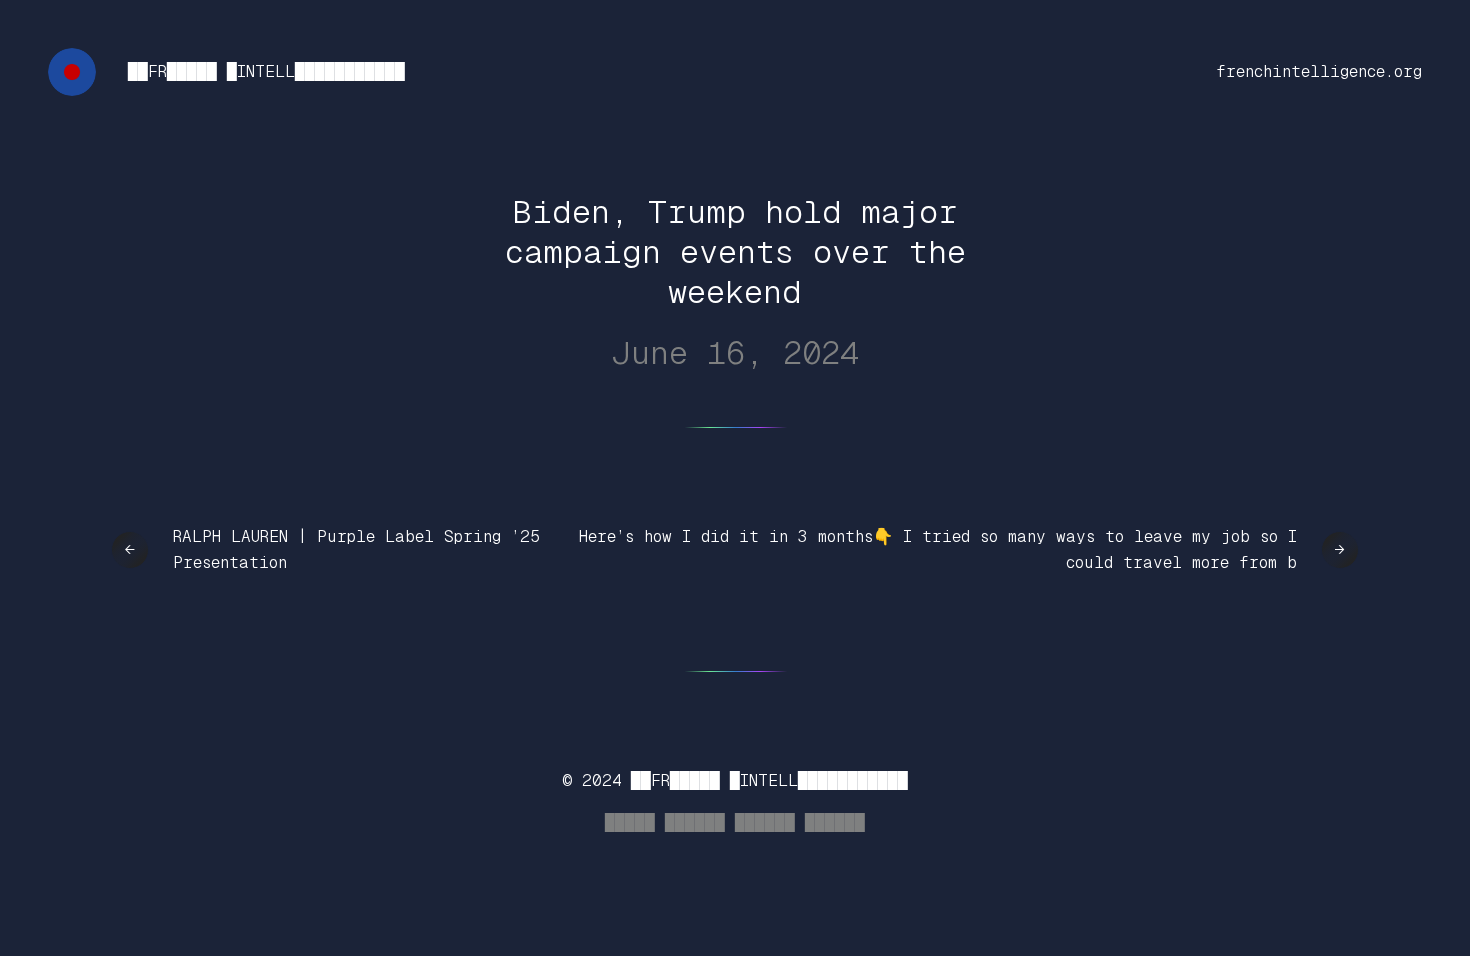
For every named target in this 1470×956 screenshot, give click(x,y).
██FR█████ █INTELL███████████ (266, 71)
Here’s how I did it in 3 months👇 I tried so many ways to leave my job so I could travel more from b (938, 549)
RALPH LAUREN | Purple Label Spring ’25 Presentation (356, 549)
